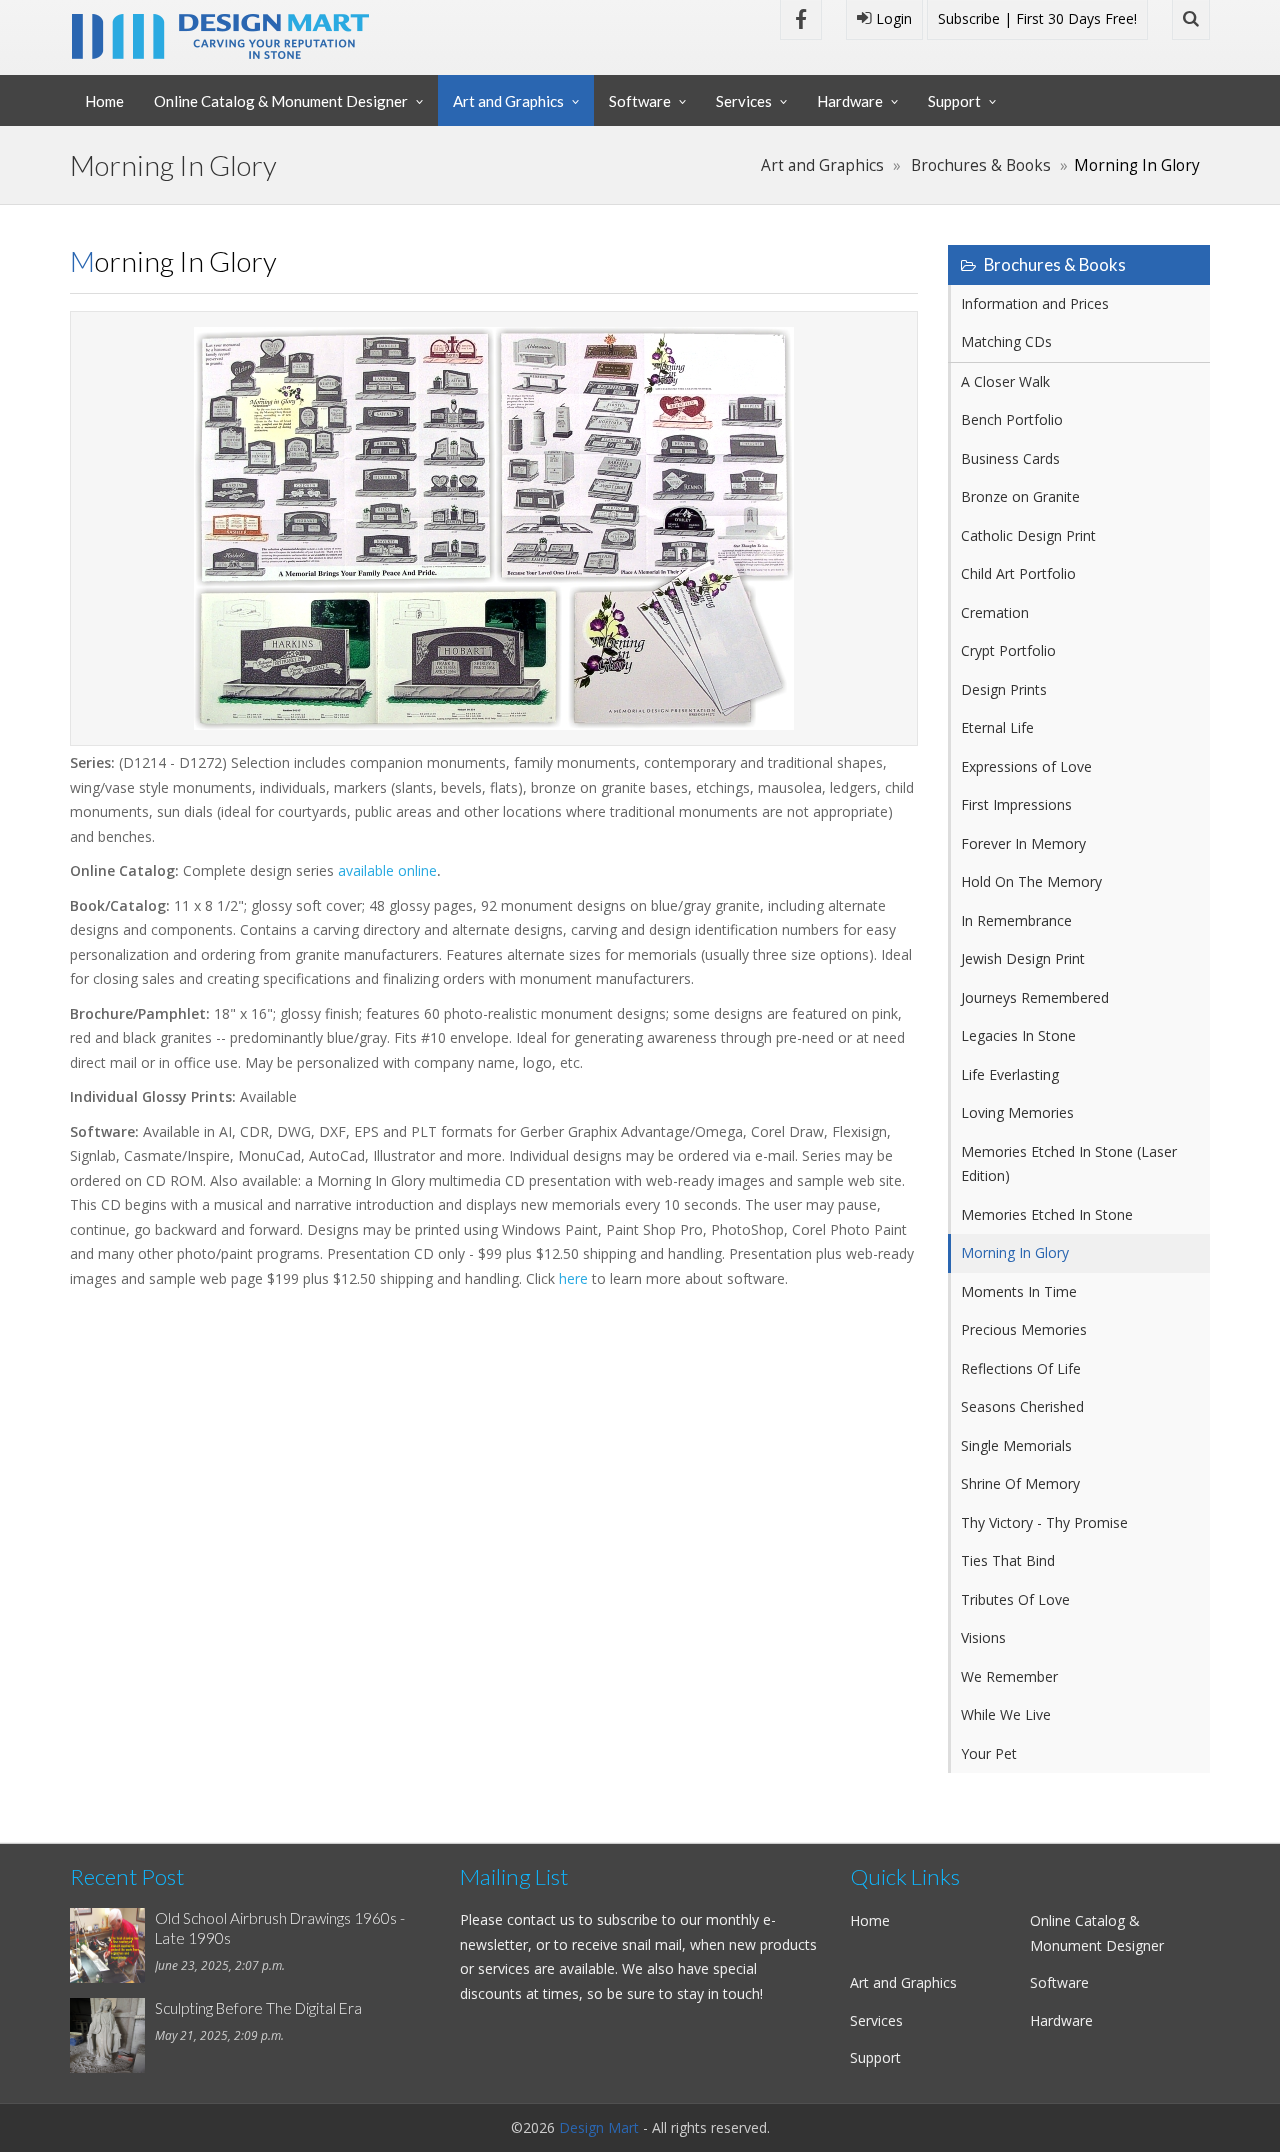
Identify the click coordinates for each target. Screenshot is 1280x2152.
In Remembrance (1016, 920)
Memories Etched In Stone (1047, 1214)
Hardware (850, 101)
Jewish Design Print (1023, 958)
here (573, 1278)
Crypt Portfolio (1008, 650)
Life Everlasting (1010, 1074)
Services (744, 101)
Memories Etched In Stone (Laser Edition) (1069, 1164)
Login (892, 18)
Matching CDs (1006, 341)
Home (104, 101)
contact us (541, 1919)
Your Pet (989, 1753)
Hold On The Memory (1031, 881)
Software (640, 101)
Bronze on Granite (1020, 496)
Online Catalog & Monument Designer (281, 101)
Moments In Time (1019, 1291)
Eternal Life (997, 727)
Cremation (995, 612)
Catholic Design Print (1028, 535)
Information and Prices (1035, 303)
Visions (983, 1637)
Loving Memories (1017, 1112)
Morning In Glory (1015, 1252)
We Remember (1009, 1676)
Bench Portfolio (1012, 419)
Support (954, 101)
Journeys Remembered (1035, 997)
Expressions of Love (1026, 766)
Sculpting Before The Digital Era (258, 2008)
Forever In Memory (1023, 843)
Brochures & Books (981, 165)
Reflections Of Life (1021, 1368)
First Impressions (1016, 804)
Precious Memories (1024, 1329)
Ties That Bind (1008, 1560)
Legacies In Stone (1018, 1035)
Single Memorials (1016, 1445)
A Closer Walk (1005, 381)
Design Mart (599, 2127)
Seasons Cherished (1022, 1406)
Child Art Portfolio (1018, 573)
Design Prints (1004, 689)
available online (387, 870)
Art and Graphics (508, 101)
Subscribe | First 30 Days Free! (1037, 18)
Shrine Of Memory (1020, 1483)
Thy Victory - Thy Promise (1044, 1522)
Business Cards (1010, 458)
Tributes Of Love (1015, 1599)
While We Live (1006, 1714)
